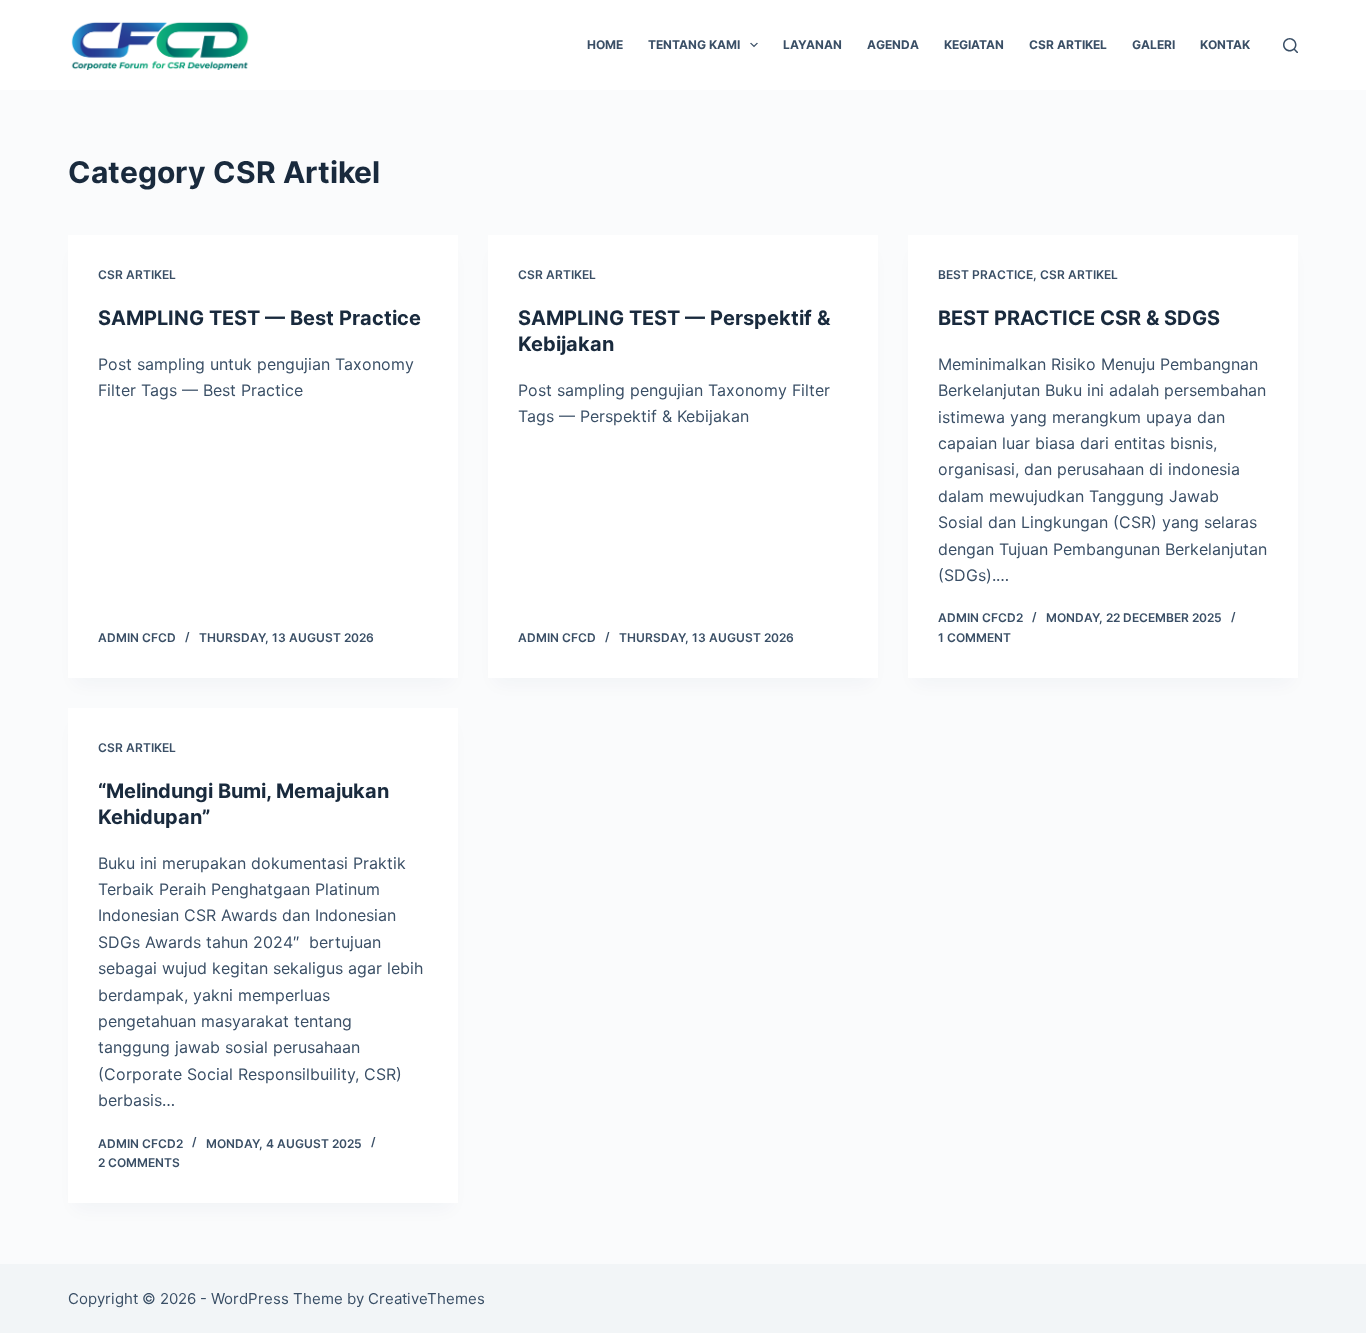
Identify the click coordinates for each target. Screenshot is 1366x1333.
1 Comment (974, 637)
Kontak (1225, 44)
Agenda (893, 44)
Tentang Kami (694, 44)
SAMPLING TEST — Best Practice (259, 318)
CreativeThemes (426, 1298)
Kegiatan (974, 44)
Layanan (812, 44)
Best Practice (985, 274)
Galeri (1153, 44)
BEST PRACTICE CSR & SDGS (1079, 318)
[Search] (1290, 45)
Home (605, 44)
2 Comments (139, 1162)
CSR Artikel (1068, 44)
